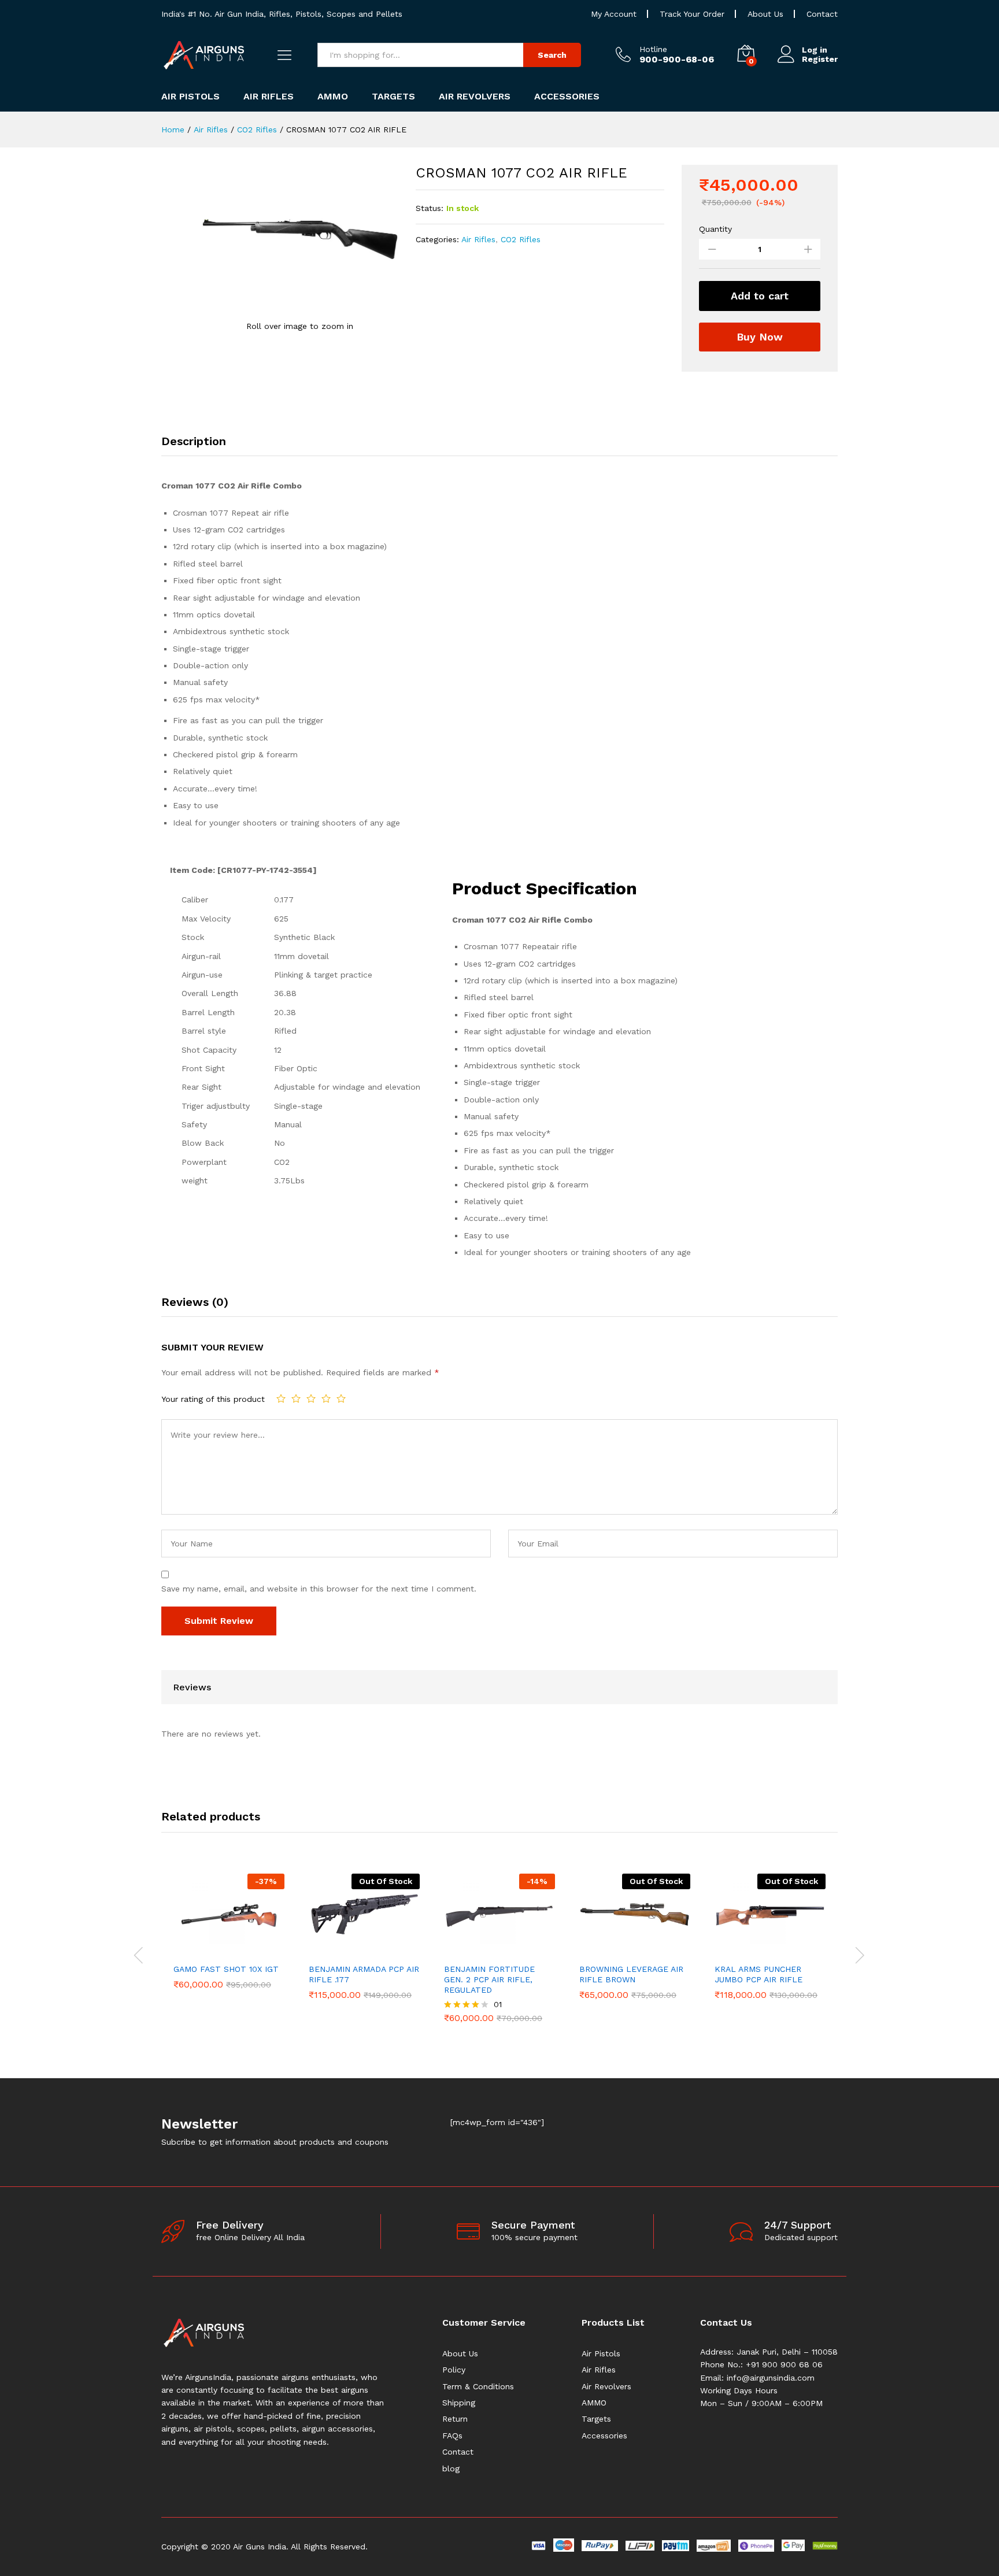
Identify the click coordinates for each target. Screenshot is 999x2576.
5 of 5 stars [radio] (341, 1398)
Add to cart (760, 296)
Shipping (459, 2403)
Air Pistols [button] (190, 97)
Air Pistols (601, 2353)
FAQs (452, 2436)
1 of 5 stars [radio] (281, 1398)
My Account (614, 14)
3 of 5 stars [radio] (311, 1398)
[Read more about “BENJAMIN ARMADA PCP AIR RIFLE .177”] (351, 1950)
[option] (229, 1931)
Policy (454, 2370)
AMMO (594, 2403)
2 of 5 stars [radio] (296, 1398)
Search (552, 55)
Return (455, 2419)
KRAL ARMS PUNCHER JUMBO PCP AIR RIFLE (758, 1974)
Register (820, 59)
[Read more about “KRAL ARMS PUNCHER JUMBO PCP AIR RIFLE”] (757, 1950)
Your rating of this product (213, 1399)
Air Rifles (478, 239)
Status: (430, 208)
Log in (815, 50)
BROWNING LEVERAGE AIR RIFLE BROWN (631, 1974)
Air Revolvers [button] (475, 97)
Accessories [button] (567, 97)
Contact (822, 14)
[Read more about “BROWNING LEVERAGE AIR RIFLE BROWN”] (621, 1950)
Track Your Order (692, 14)
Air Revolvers (606, 2386)
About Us (765, 14)
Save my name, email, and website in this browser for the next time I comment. (319, 1589)
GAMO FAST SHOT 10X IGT (226, 1969)
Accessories (604, 2436)
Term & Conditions (478, 2386)
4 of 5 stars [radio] (326, 1398)
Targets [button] (393, 97)
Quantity (715, 229)
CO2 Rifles (521, 239)
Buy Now (760, 337)
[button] (216, 1950)
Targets (596, 2419)
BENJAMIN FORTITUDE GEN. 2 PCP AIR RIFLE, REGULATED (489, 1979)
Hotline (653, 49)
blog (451, 2468)
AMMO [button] (333, 97)
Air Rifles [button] (269, 97)
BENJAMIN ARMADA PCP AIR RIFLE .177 (364, 1974)
